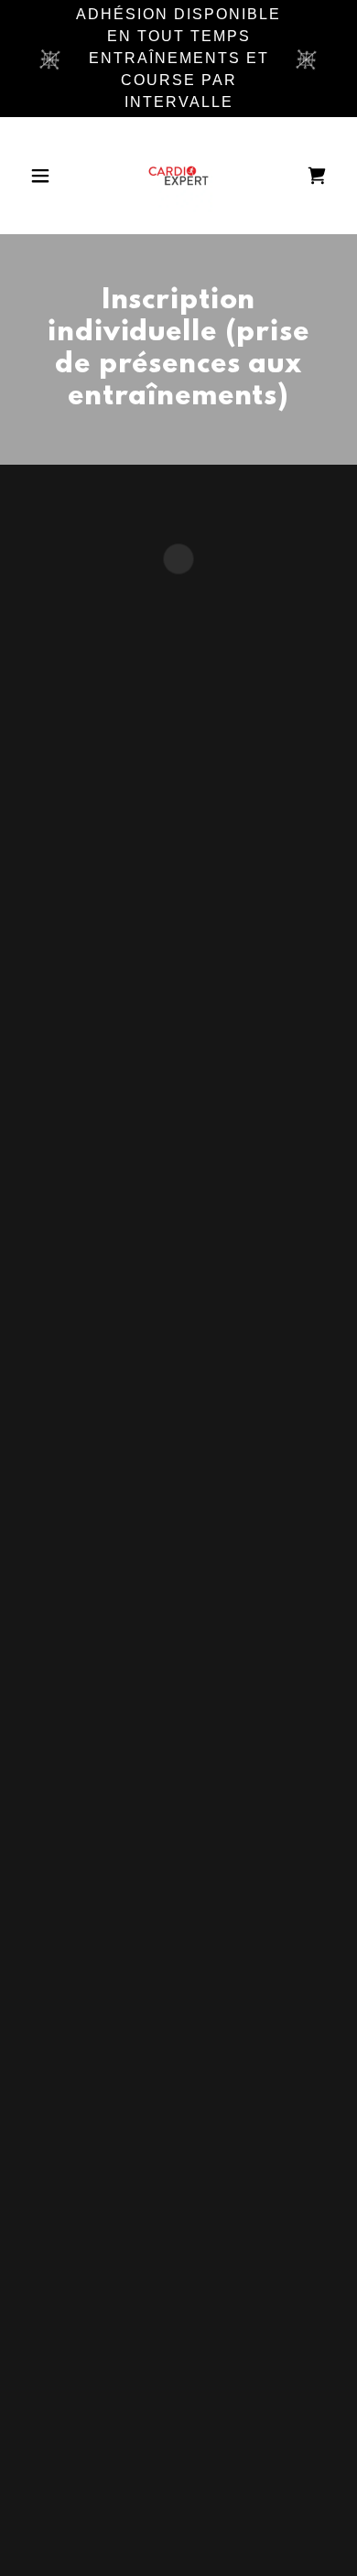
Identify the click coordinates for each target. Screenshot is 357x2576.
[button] (45, 176)
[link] (178, 176)
